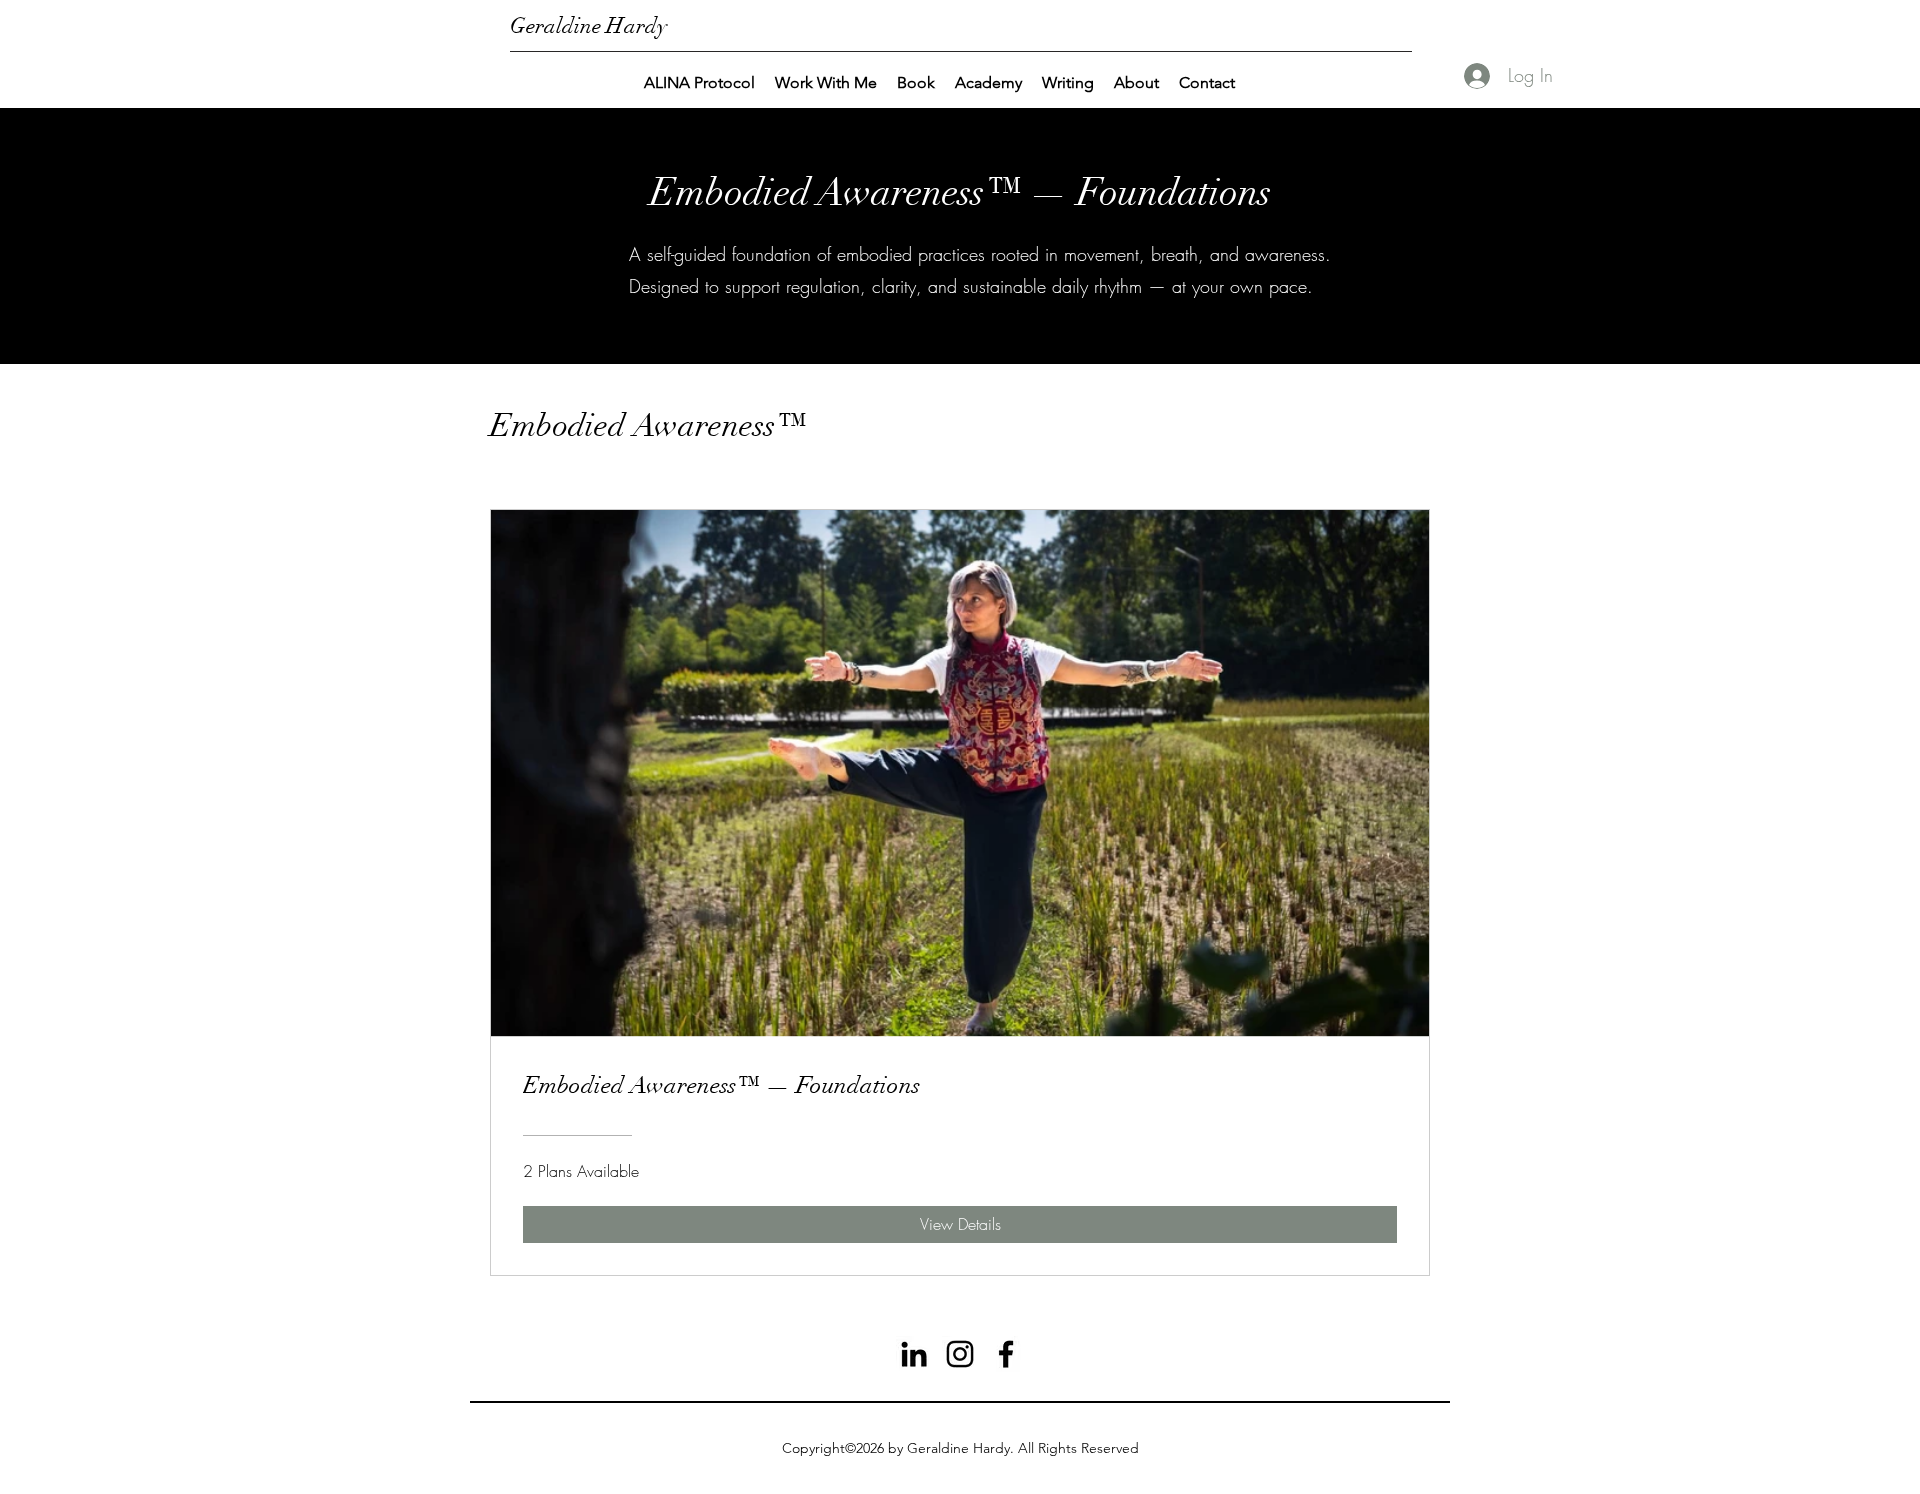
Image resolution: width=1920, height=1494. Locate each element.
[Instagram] (960, 1354)
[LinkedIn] (914, 1354)
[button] (826, 83)
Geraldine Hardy (588, 25)
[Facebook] (1006, 1354)
